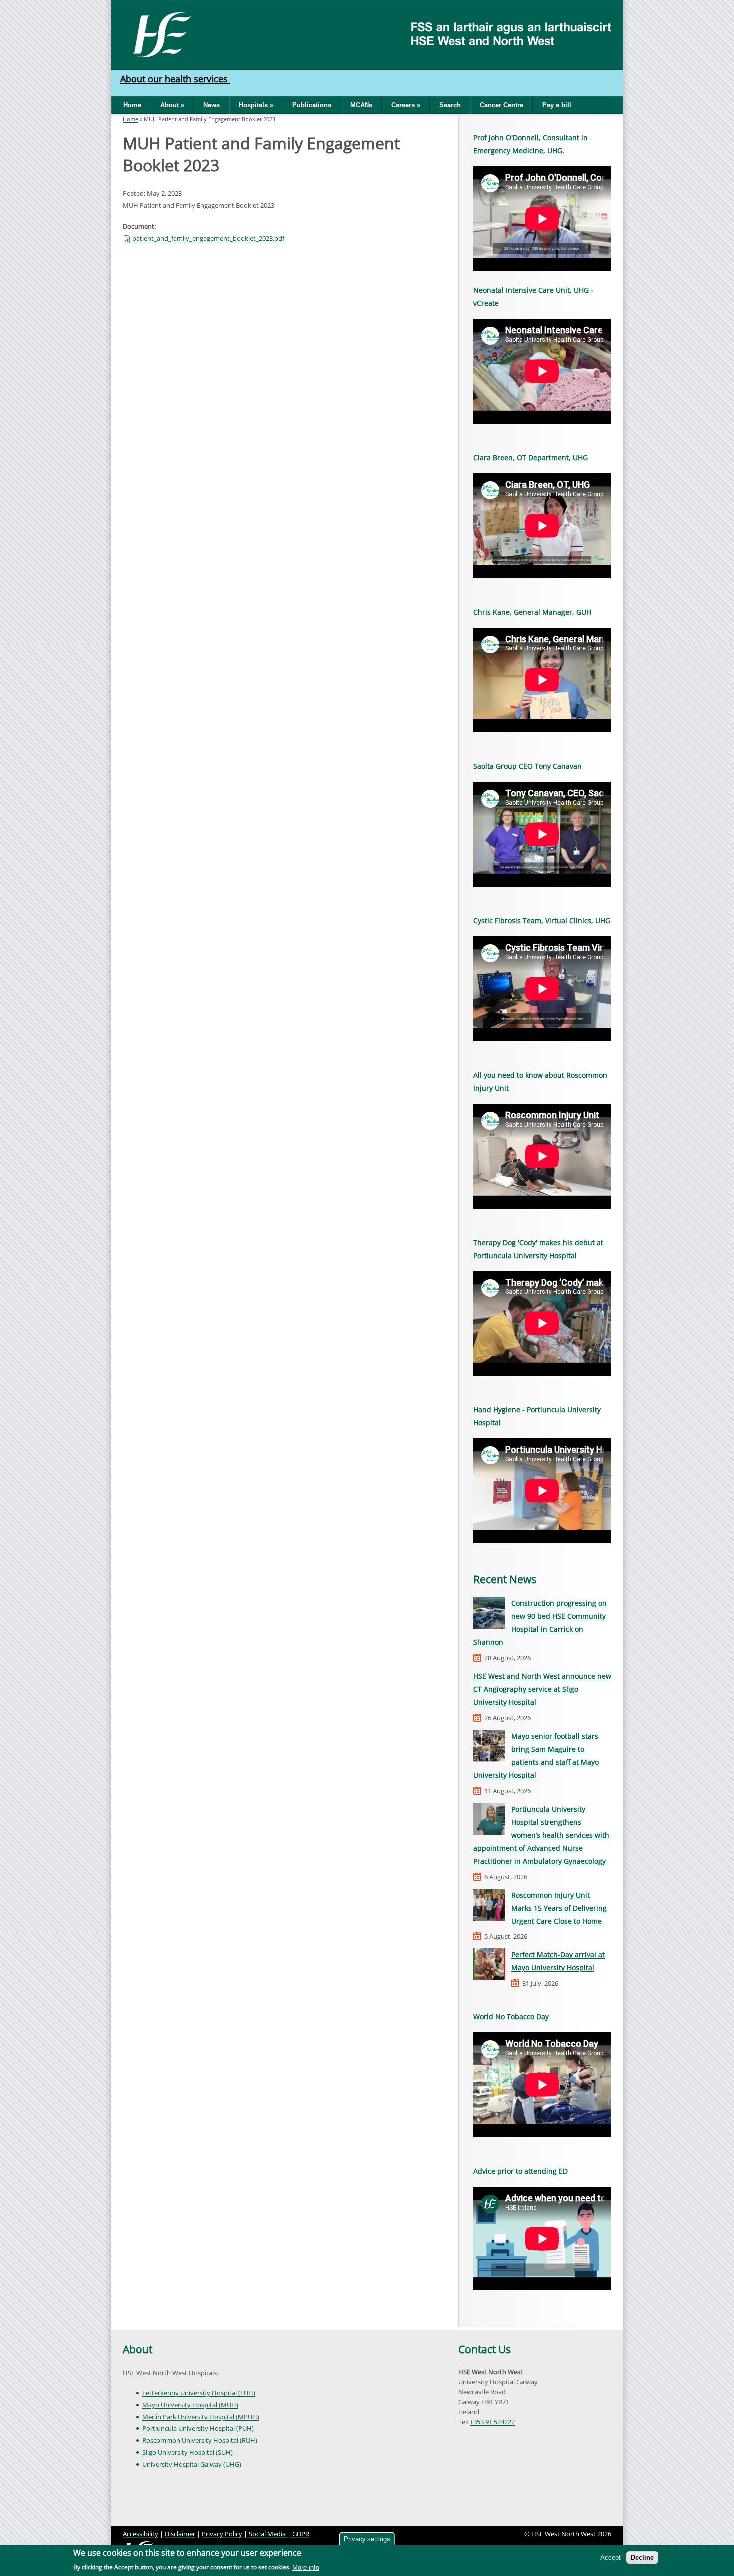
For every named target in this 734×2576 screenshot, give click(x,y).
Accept (610, 2557)
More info (306, 2567)
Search (450, 105)
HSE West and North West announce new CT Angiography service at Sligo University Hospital (542, 1689)
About (138, 2349)
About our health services (175, 79)
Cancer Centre (502, 105)
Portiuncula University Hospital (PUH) (198, 2428)
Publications (312, 105)
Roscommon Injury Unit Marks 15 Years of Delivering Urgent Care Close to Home (559, 1908)
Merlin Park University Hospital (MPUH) (201, 2417)
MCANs (361, 105)
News (211, 105)
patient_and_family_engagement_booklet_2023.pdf (208, 238)
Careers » (406, 105)
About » (172, 105)
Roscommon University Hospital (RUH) (200, 2440)
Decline (642, 2557)
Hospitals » (256, 105)
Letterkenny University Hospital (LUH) (199, 2393)
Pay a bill (557, 105)
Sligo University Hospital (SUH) (187, 2452)
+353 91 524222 (492, 2422)
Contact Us (485, 2349)
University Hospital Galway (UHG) (192, 2464)
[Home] (159, 34)
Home (132, 105)
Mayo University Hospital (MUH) (190, 2405)
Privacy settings (367, 2539)
